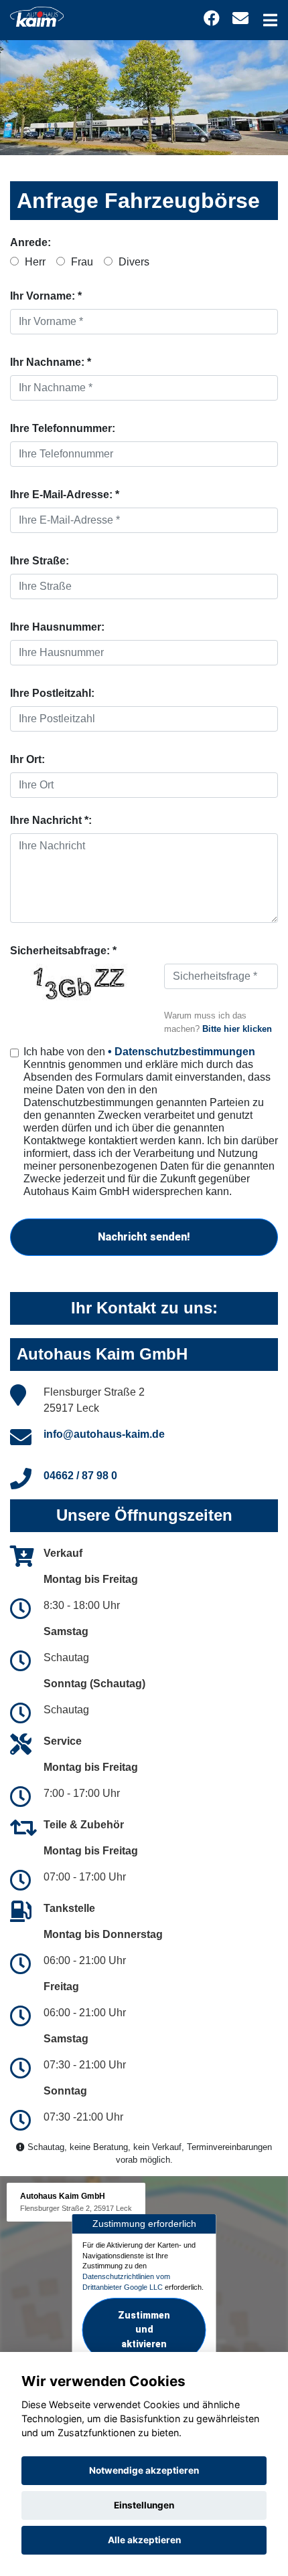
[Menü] (270, 20)
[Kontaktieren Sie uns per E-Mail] (240, 18)
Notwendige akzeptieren (144, 2470)
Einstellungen (144, 2505)
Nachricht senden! (144, 1237)
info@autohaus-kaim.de (104, 1434)
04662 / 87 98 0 (80, 1476)
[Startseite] (37, 16)
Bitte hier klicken (237, 1029)
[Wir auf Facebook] (212, 18)
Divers (133, 262)
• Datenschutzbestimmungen (182, 1052)
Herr (34, 262)
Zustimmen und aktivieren (144, 2329)
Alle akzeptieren (144, 2540)
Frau (81, 262)
